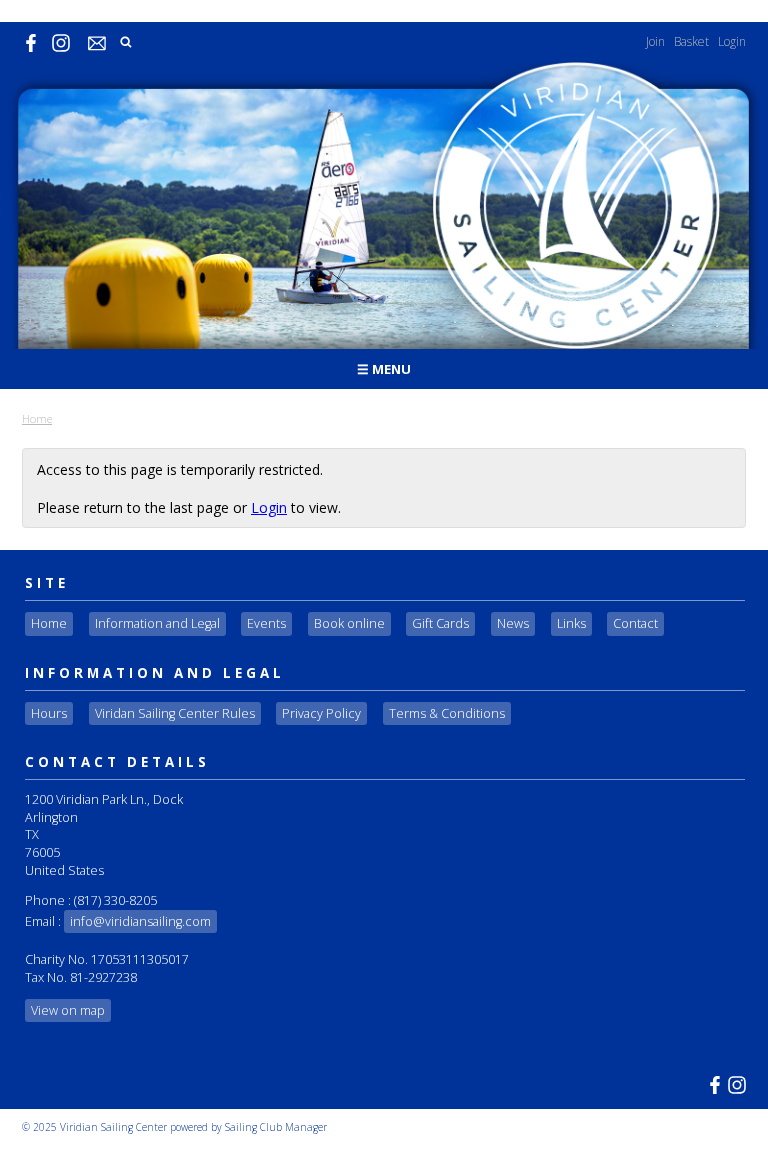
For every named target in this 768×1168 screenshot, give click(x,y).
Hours (49, 713)
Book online (349, 623)
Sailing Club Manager (276, 1127)
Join (655, 41)
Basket (691, 41)
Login (732, 41)
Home (37, 418)
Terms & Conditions (447, 713)
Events (266, 623)
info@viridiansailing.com (140, 921)
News (513, 623)
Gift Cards (440, 623)
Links (571, 623)
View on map (68, 1010)
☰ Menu (384, 369)
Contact (635, 623)
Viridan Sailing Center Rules (175, 713)
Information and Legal (157, 623)
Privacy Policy (321, 713)
